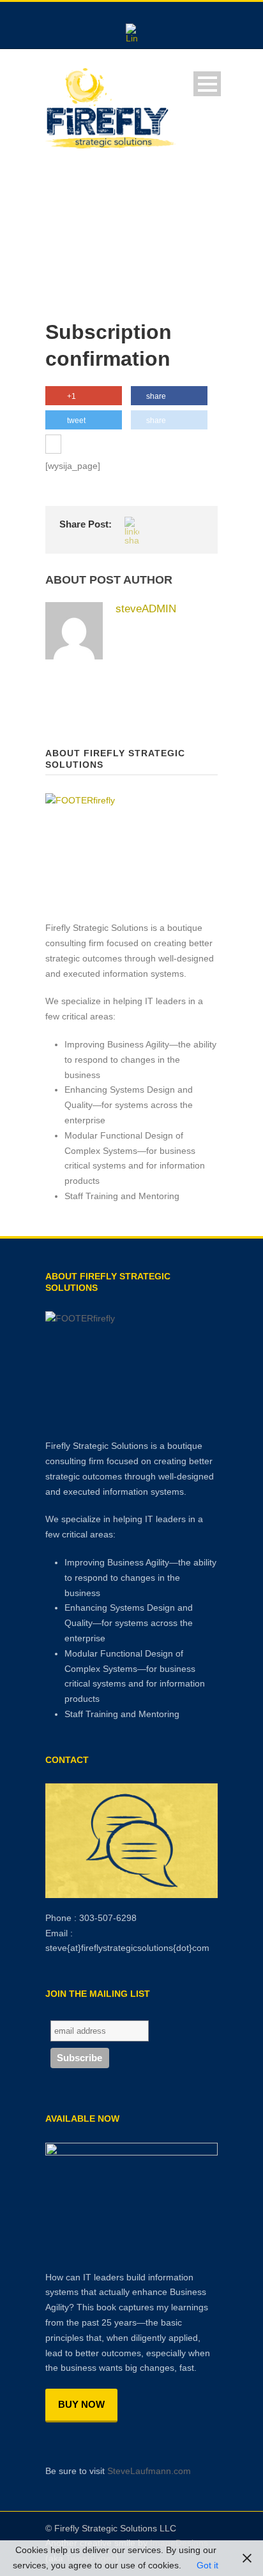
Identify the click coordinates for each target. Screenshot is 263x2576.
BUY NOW (81, 2404)
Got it (207, 2565)
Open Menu (207, 84)
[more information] (53, 445)
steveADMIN (146, 609)
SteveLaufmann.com (149, 2471)
